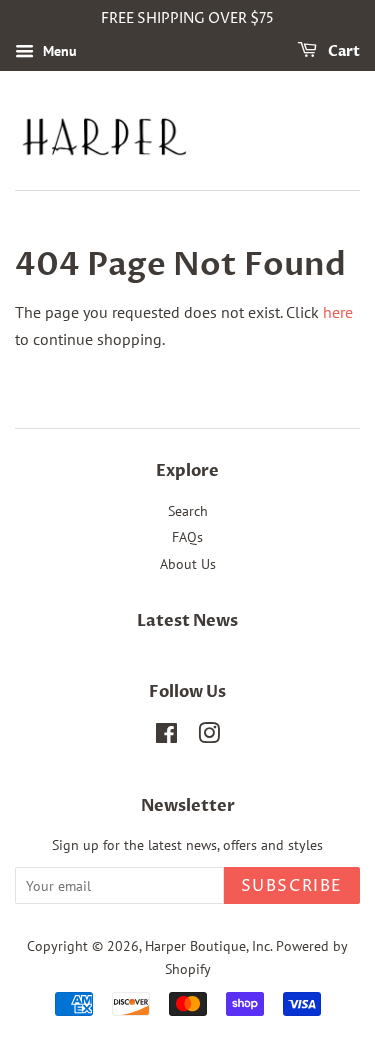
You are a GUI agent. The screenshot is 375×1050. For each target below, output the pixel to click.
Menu (58, 51)
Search (188, 511)
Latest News (187, 621)
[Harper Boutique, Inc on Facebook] (166, 737)
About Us (188, 564)
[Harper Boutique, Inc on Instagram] (209, 737)
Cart (342, 51)
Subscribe (292, 886)
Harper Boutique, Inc (207, 946)
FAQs (187, 537)
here (338, 312)
